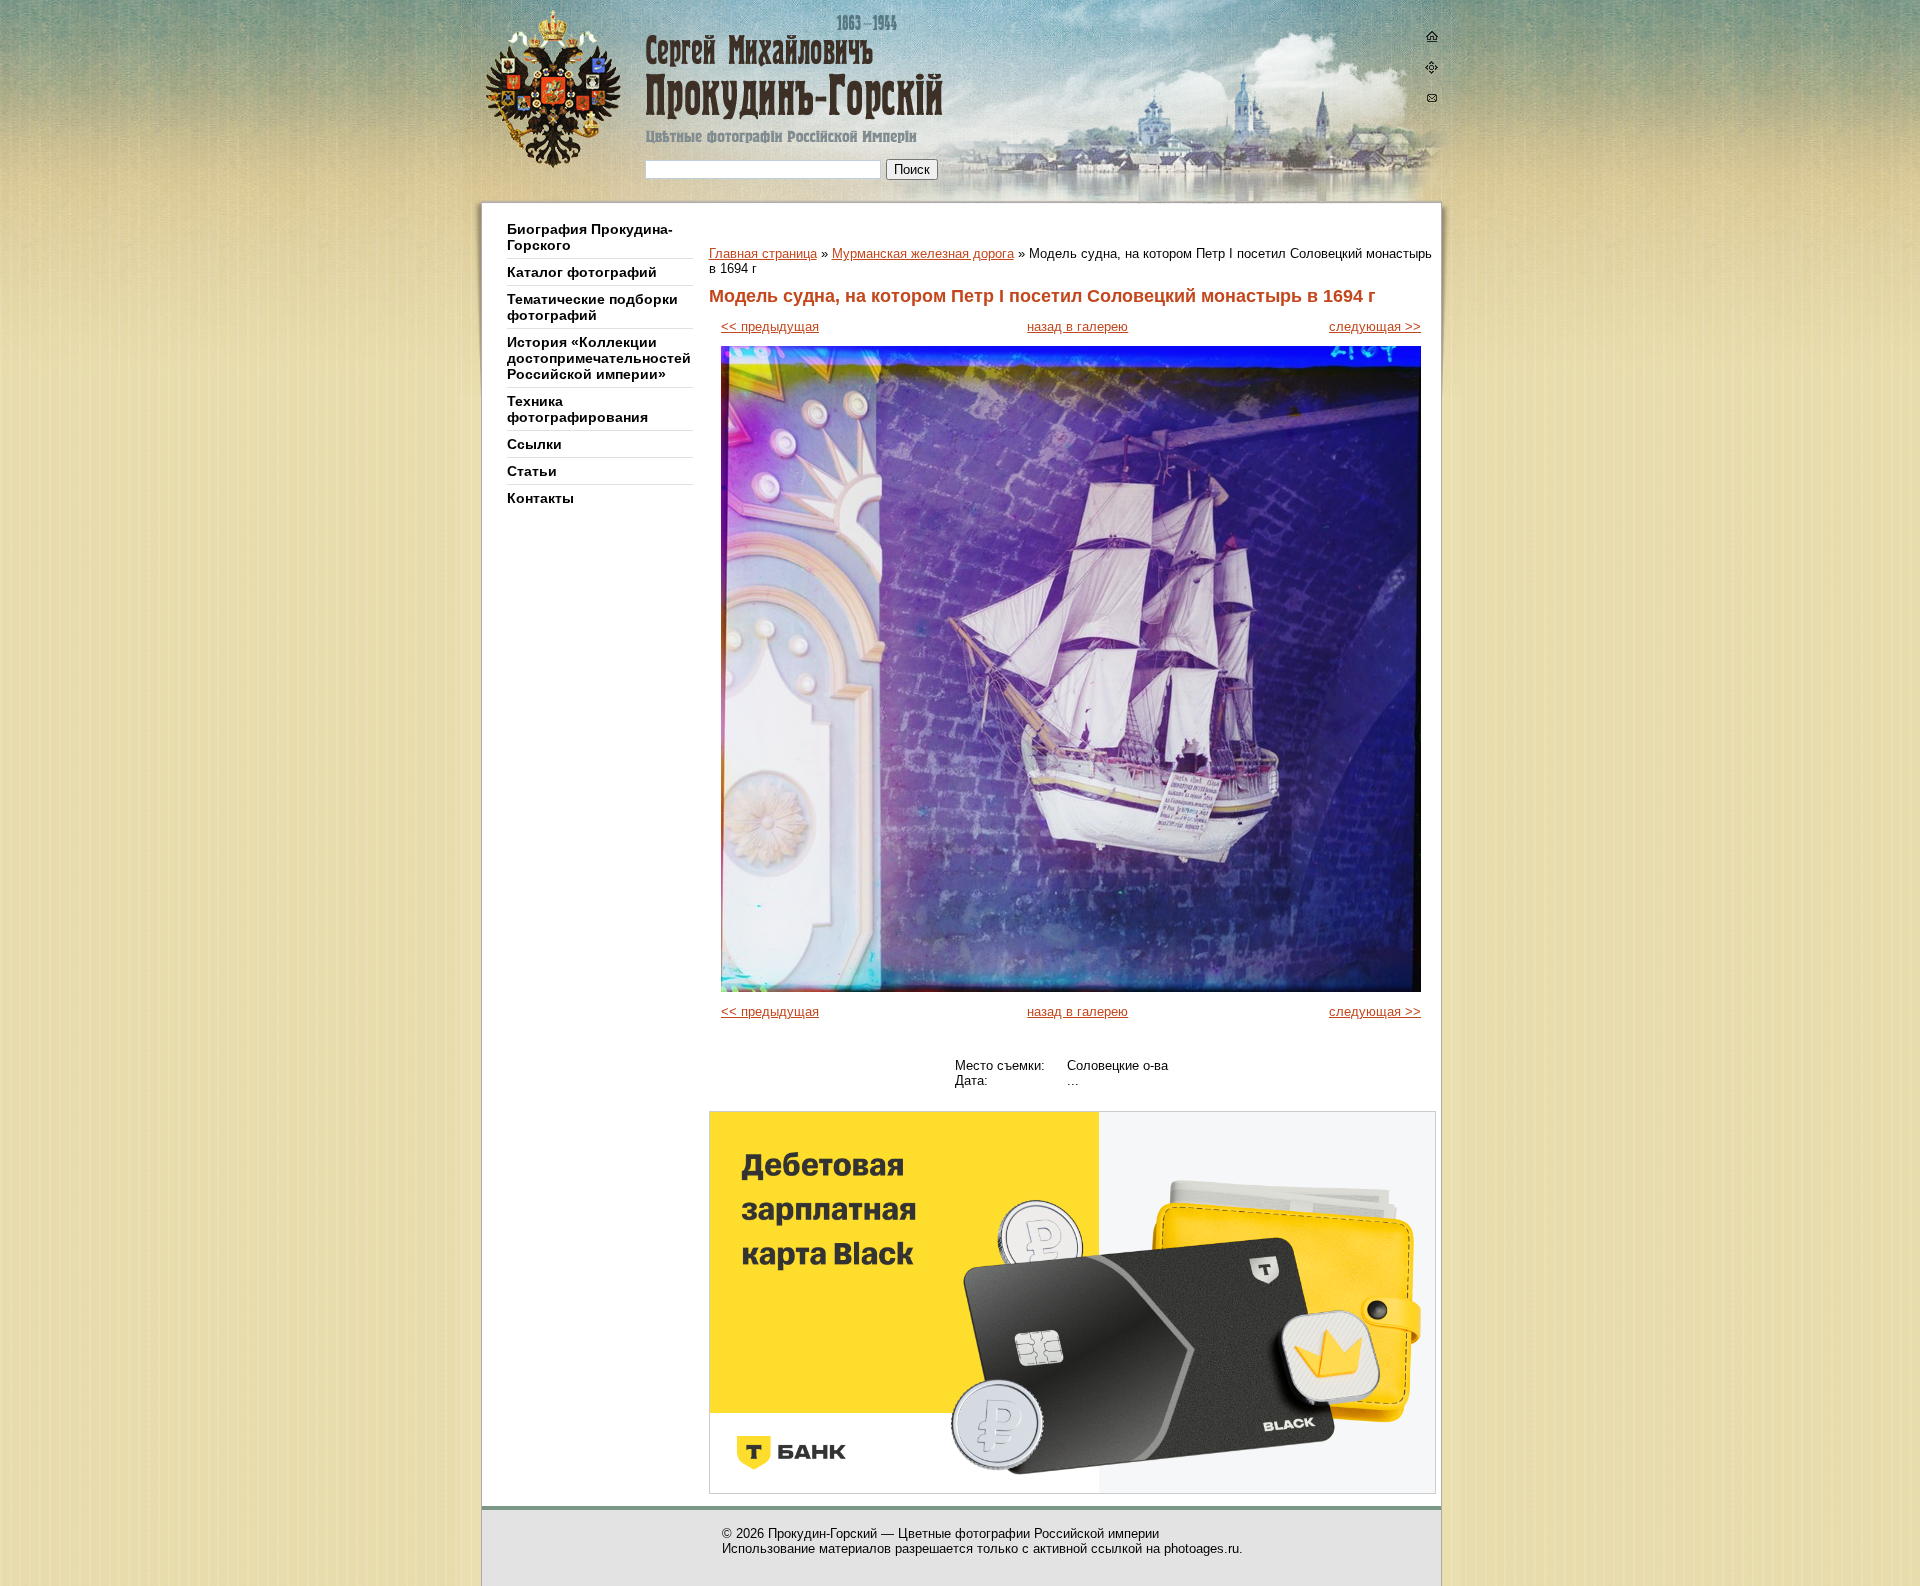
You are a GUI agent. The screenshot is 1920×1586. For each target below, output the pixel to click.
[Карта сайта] (1431, 69)
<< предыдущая (770, 326)
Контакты (540, 498)
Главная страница (763, 253)
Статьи (532, 471)
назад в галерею (1077, 326)
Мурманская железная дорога (923, 253)
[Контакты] (1431, 100)
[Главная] (653, 101)
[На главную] (1431, 38)
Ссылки (534, 444)
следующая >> (1375, 326)
